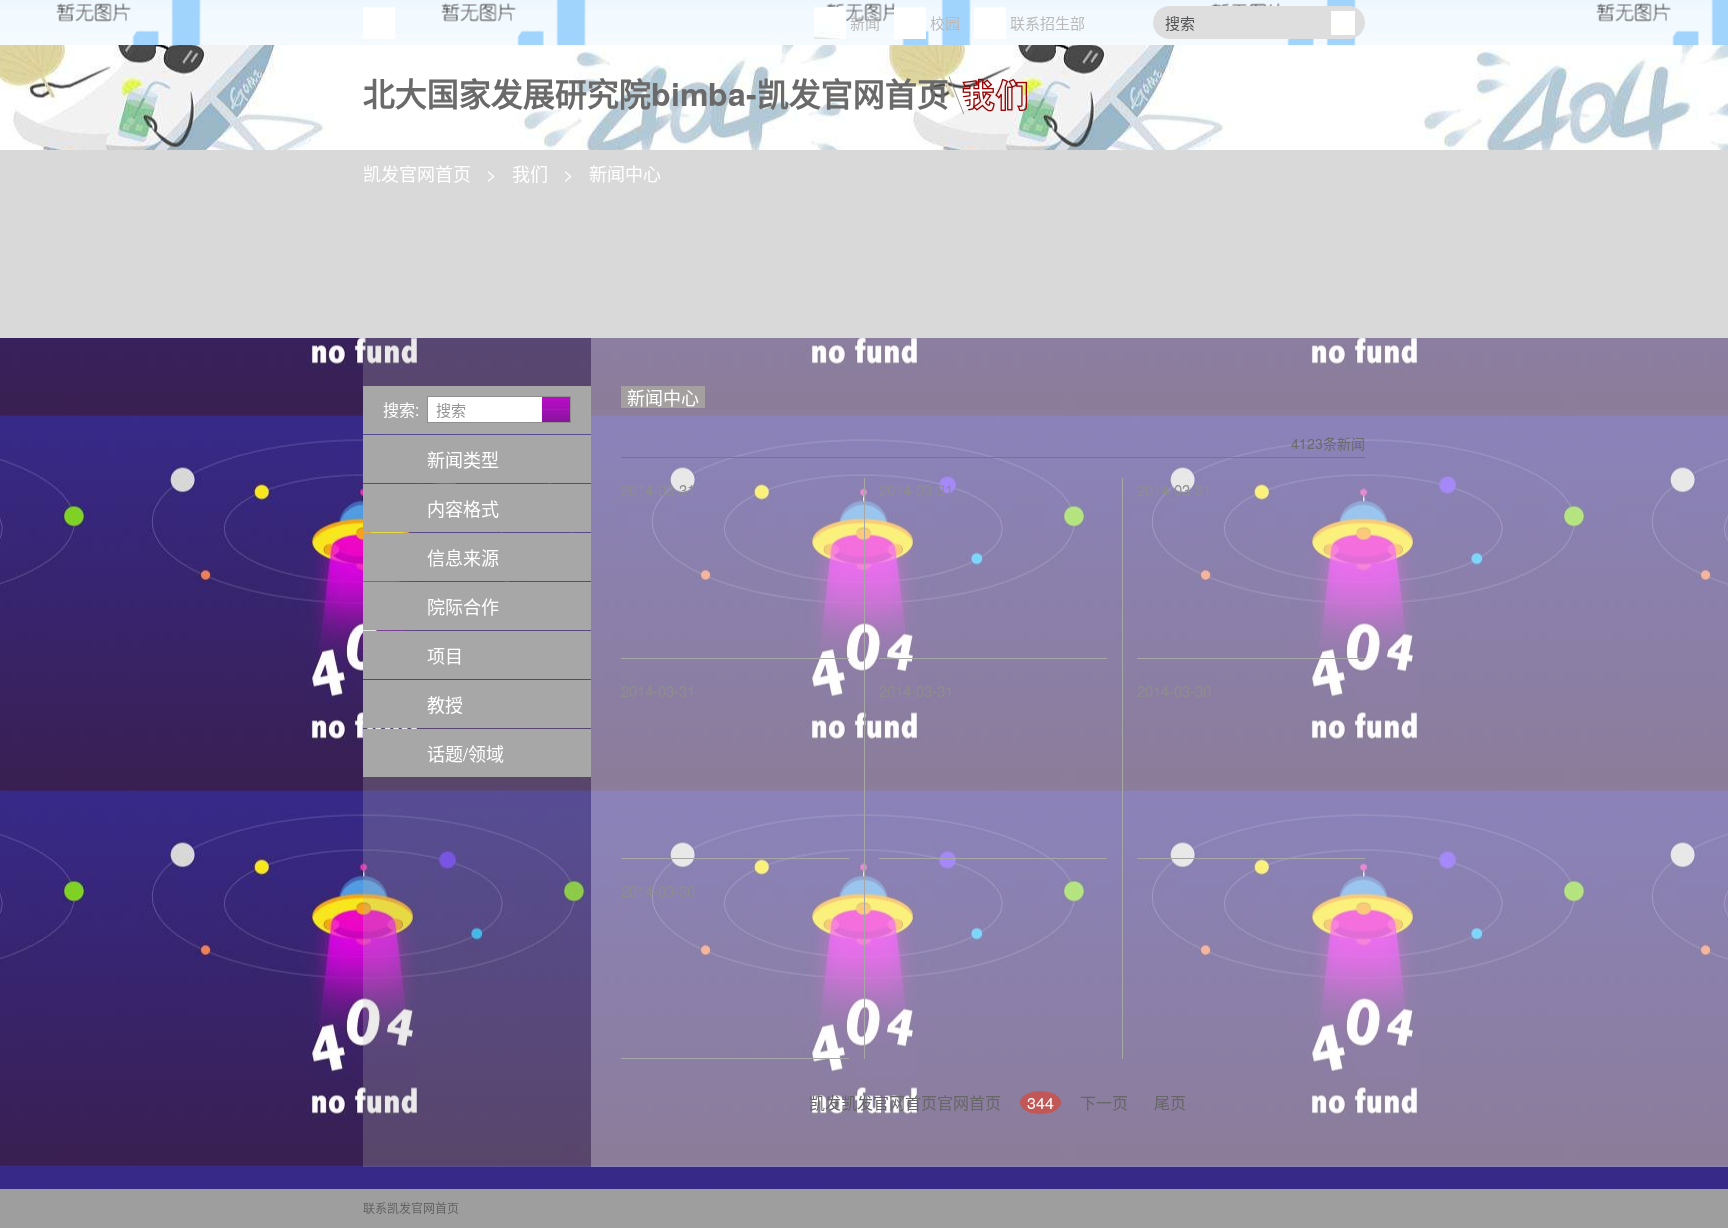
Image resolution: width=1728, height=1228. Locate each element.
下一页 (1104, 1102)
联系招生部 (1047, 22)
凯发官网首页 (379, 23)
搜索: (401, 409)
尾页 (1170, 1102)
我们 (530, 173)
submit (1342, 22)
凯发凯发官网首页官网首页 (905, 1102)
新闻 (865, 22)
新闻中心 (625, 173)
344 (1040, 1102)
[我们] (988, 87)
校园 (945, 22)
